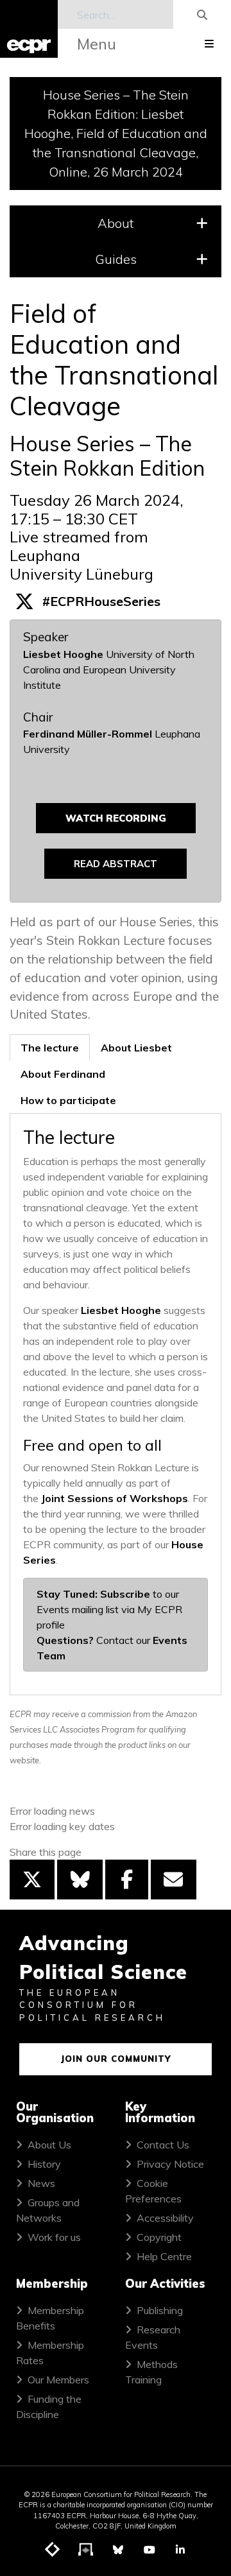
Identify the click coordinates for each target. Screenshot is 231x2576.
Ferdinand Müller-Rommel (88, 734)
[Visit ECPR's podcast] (86, 2550)
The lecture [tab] (50, 1048)
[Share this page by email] (173, 1880)
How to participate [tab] (68, 1100)
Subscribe (125, 1594)
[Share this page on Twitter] (32, 1880)
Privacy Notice (170, 2164)
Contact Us (163, 2145)
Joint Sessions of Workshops (115, 1498)
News (41, 2183)
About (116, 223)
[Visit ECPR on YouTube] (150, 2550)
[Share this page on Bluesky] (80, 1880)
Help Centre (164, 2256)
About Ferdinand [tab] (63, 1074)
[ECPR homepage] (29, 29)
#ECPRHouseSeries (101, 601)
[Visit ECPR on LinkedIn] (180, 2550)
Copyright (159, 2237)
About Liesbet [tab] (136, 1048)
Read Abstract (116, 864)
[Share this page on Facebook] (127, 1880)
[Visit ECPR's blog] (53, 2550)
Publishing (160, 2310)
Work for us (54, 2237)
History (44, 2164)
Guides (116, 259)
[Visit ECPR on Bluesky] (118, 2550)
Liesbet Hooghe (63, 654)
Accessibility (165, 2218)
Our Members (58, 2380)
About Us (49, 2145)
